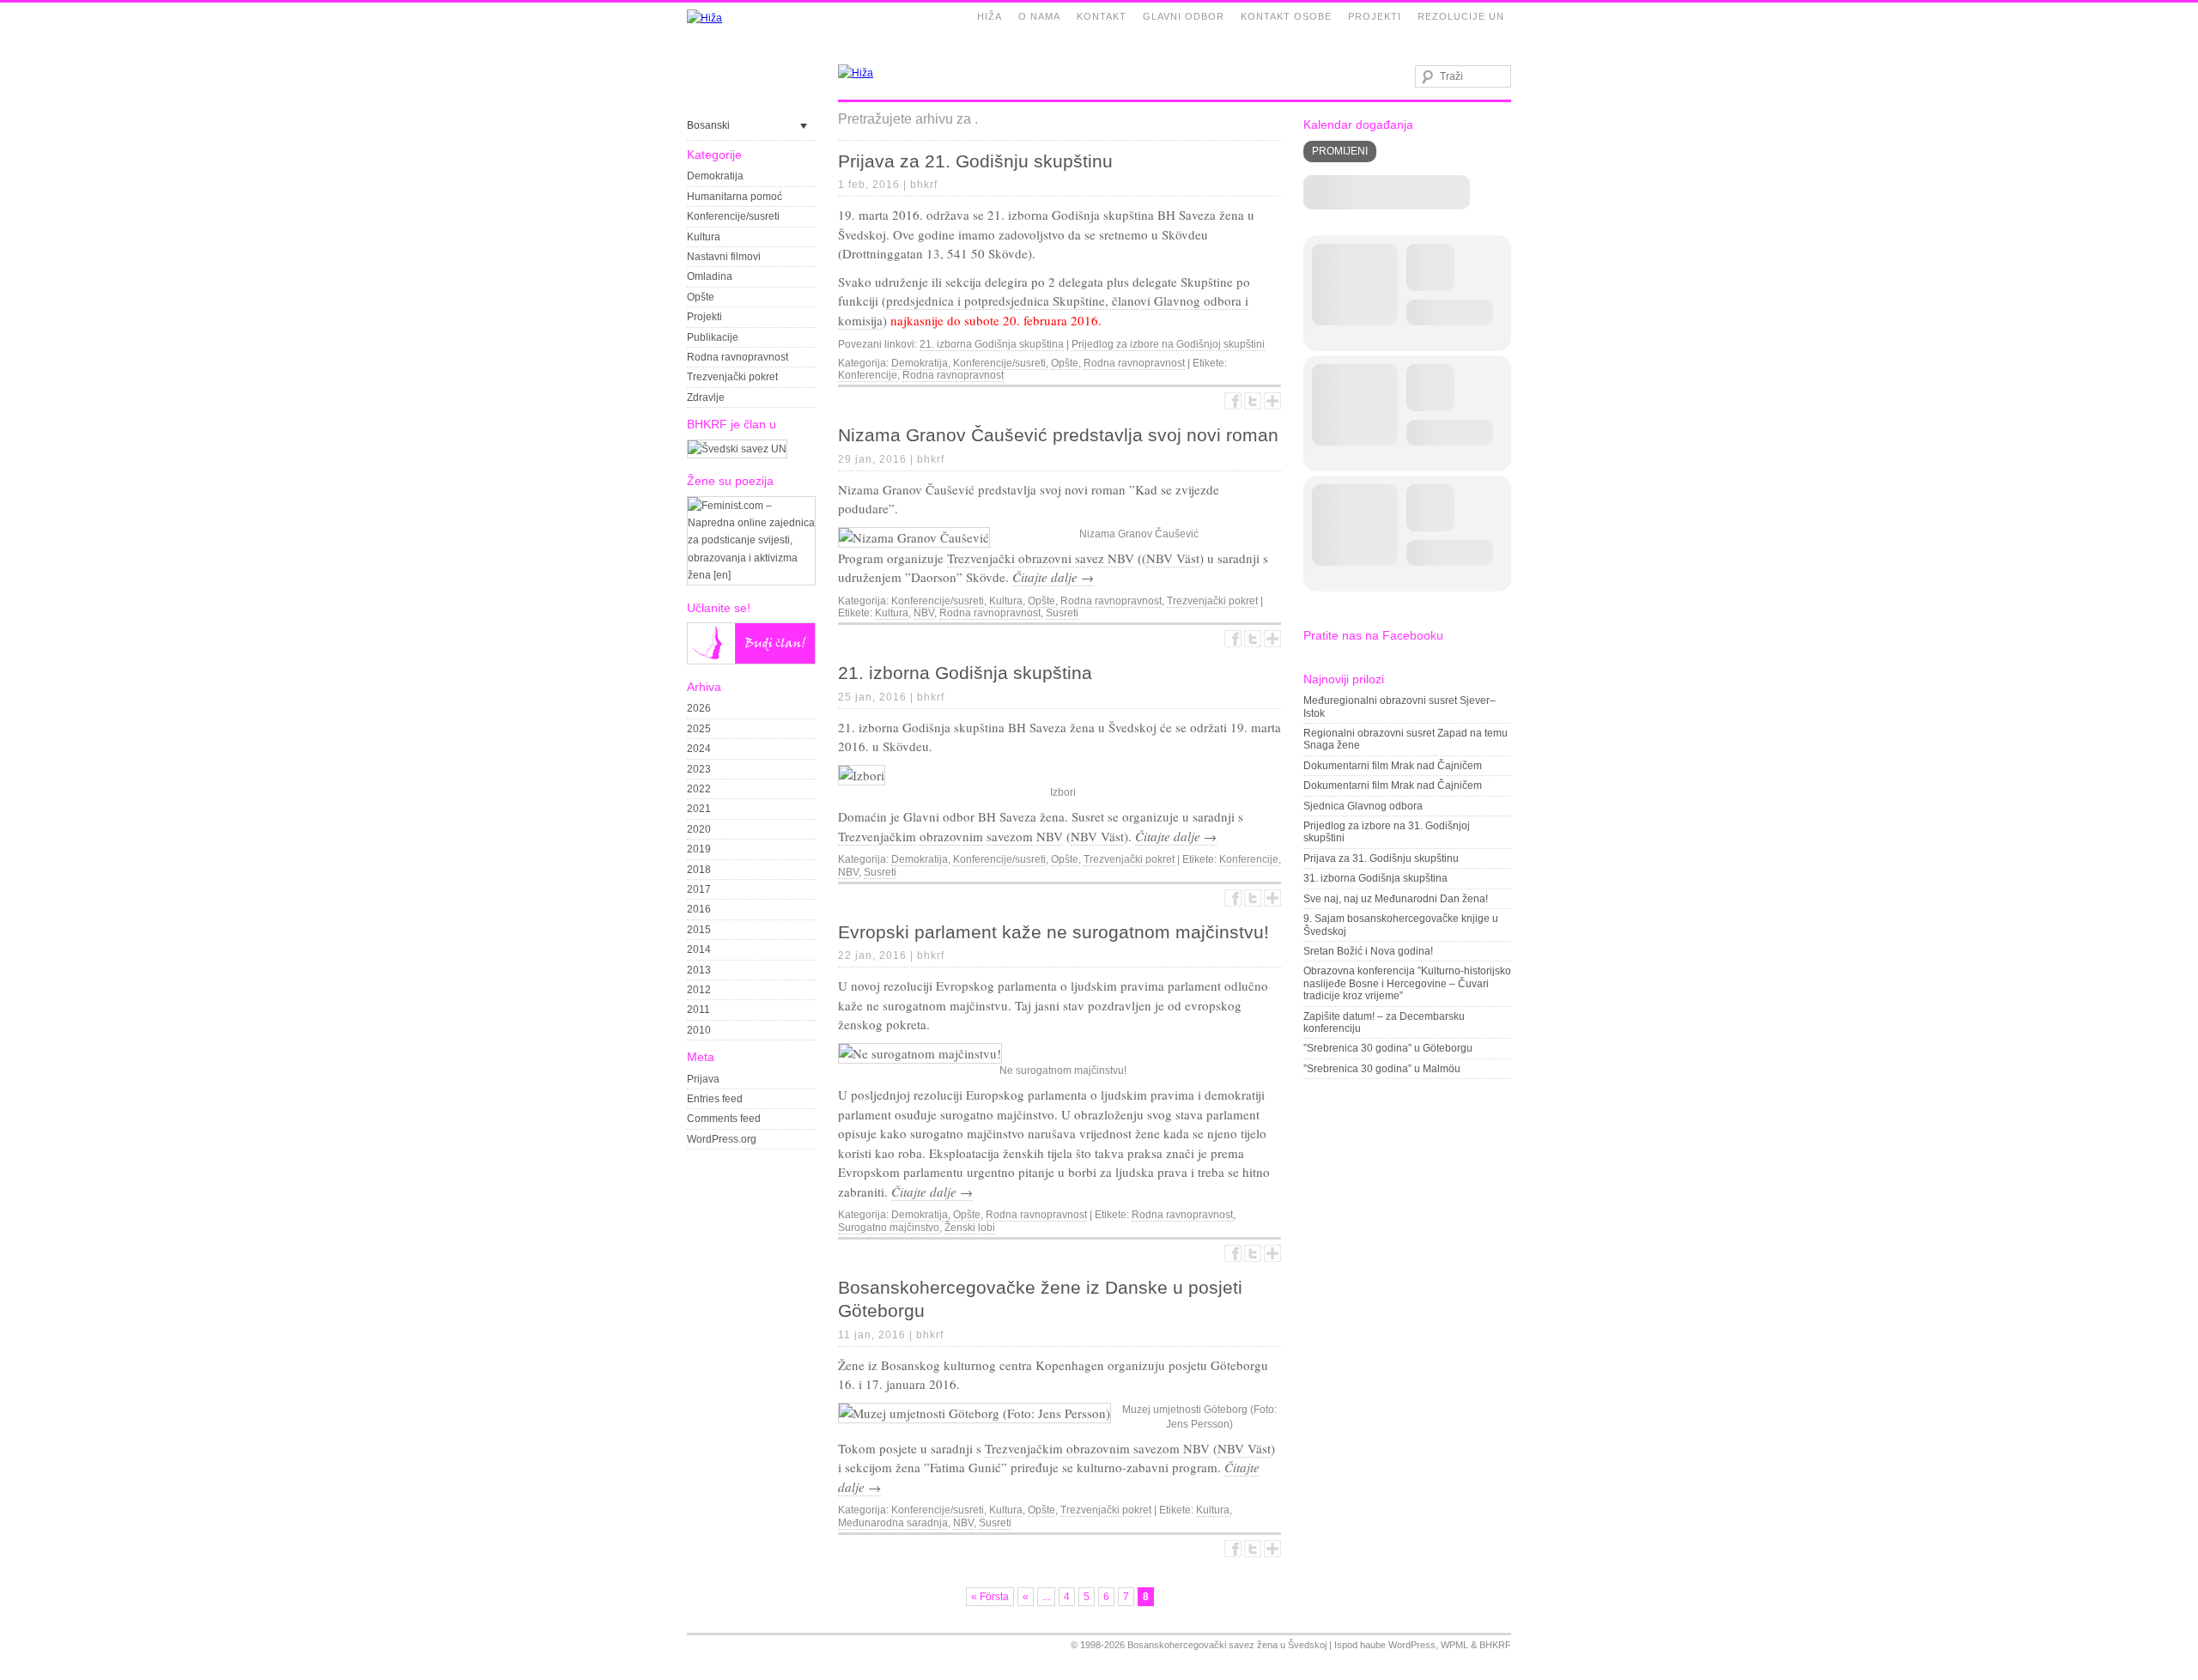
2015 (699, 930)
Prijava (703, 1079)
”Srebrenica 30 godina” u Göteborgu (1388, 1048)
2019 (699, 849)
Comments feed (724, 1119)
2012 (699, 990)
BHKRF (1495, 1645)
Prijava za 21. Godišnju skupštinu (975, 161)
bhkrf (924, 185)
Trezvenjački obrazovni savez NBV (1041, 558)
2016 (699, 909)
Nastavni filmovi (724, 257)
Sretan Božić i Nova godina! (1368, 951)
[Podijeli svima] (1272, 401)
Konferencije (868, 375)
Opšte (701, 297)
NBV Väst (1173, 558)
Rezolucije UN (1461, 16)
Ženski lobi (970, 1228)
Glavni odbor (1184, 16)
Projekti (1375, 16)
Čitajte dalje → (1053, 577)
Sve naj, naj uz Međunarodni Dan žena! (1396, 899)
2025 (699, 729)
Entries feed (715, 1099)
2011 (698, 1010)
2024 (699, 749)
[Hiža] (704, 18)
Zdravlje (706, 397)
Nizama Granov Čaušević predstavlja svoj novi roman (1058, 435)
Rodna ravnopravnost (738, 357)
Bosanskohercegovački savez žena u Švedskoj (1227, 1645)
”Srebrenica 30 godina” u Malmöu (1382, 1069)
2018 (699, 870)
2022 (699, 789)
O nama (1039, 16)
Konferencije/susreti (733, 216)
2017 (699, 889)
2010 (699, 1030)
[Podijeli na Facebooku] (1233, 401)
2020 (699, 829)
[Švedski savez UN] (737, 449)
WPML (1454, 1645)
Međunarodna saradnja (893, 1523)
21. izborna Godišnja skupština (992, 344)
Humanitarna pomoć (735, 197)
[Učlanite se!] (751, 661)
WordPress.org (722, 1139)
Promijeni (1340, 151)
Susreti (1062, 613)
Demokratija (715, 176)
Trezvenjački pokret (732, 377)
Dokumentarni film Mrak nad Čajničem (1393, 766)
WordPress (1412, 1645)
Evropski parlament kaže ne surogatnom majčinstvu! (1053, 932)
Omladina (710, 276)
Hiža (990, 16)
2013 (699, 970)
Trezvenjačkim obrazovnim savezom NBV (950, 836)
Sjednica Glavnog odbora (1363, 806)
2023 (699, 769)
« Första (990, 1597)
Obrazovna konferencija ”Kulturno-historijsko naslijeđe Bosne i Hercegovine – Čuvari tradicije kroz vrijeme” (1407, 983)
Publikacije (713, 337)
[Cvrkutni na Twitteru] (1253, 401)
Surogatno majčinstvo (889, 1228)
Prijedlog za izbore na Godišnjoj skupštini (1168, 344)
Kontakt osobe (1286, 16)
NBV (924, 613)
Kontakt (1102, 16)
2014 (699, 949)
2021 (699, 809)
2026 (699, 708)
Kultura (704, 237)
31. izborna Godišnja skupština (1375, 878)
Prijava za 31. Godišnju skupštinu (1381, 858)
